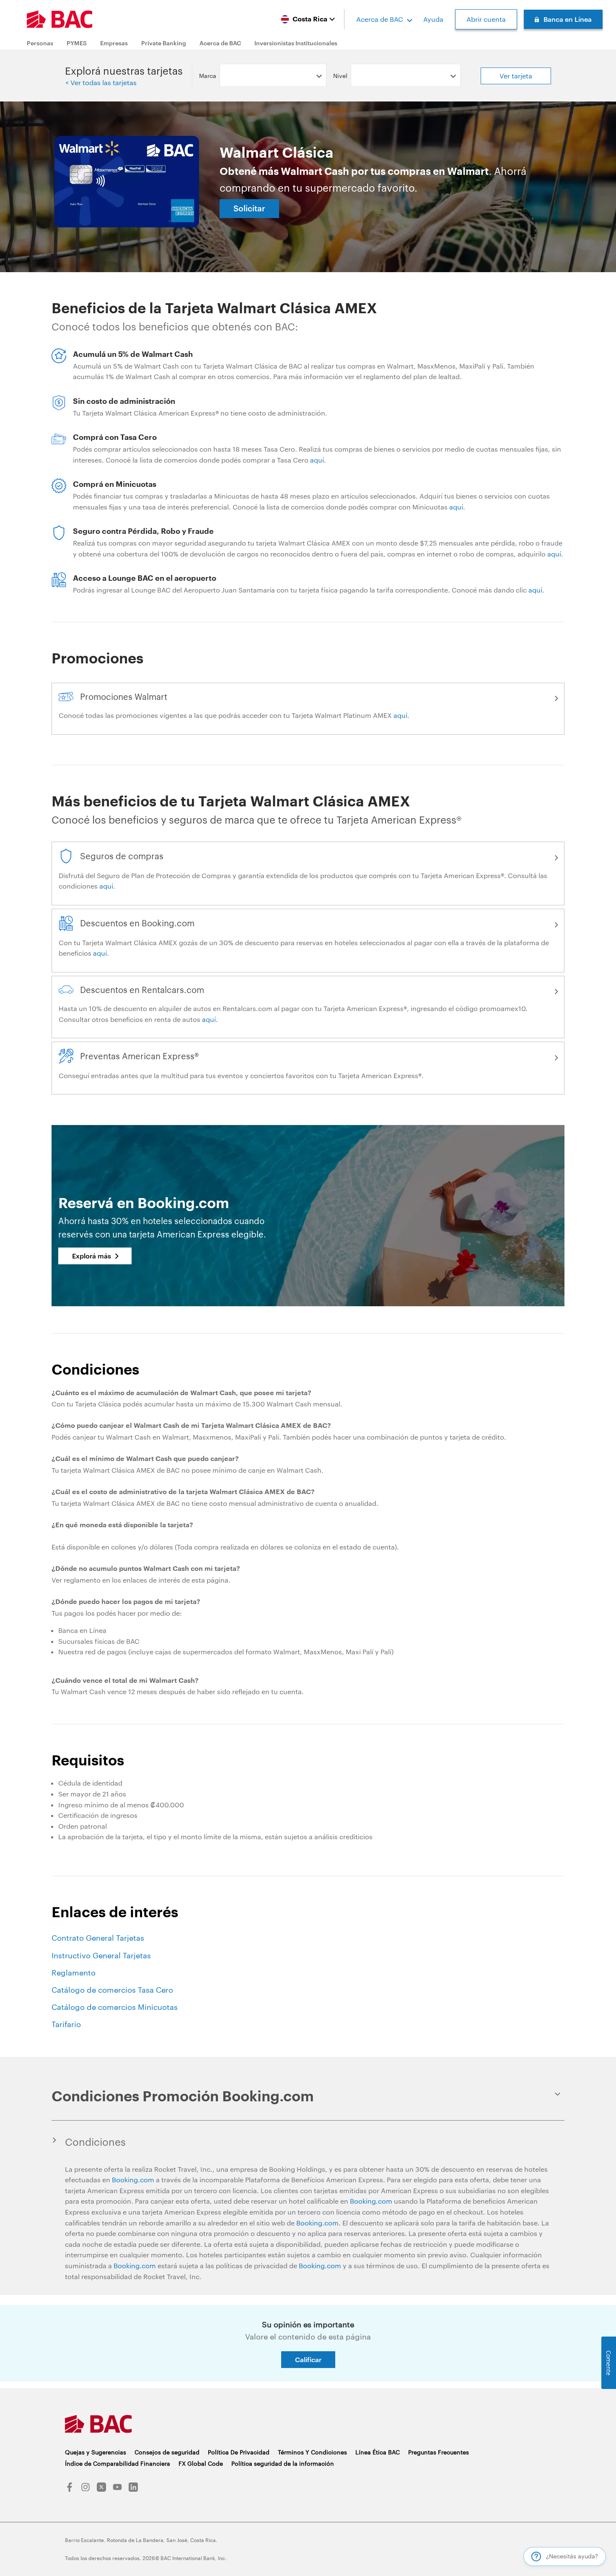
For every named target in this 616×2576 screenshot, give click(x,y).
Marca (208, 76)
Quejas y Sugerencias (96, 2452)
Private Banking (164, 43)
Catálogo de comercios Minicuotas (115, 2007)
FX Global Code (201, 2463)
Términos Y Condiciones (312, 2452)
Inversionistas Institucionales (296, 43)
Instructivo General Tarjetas (101, 1955)
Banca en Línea (568, 19)
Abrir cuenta (486, 19)
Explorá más (92, 1256)
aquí (317, 460)
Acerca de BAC (380, 19)
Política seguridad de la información (283, 2463)
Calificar (308, 2359)
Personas (40, 43)
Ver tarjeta (516, 76)
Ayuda (433, 19)
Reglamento (74, 1973)
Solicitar (249, 208)
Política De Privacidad (239, 2452)
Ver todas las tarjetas (103, 82)
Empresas (114, 43)
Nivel (340, 76)
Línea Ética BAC (378, 2452)
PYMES (77, 43)
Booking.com (133, 2180)
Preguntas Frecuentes (439, 2452)
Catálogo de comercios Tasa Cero (112, 1990)
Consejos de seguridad (167, 2452)
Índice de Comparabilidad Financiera (118, 2463)
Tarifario (66, 2024)
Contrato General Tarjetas (98, 1938)
